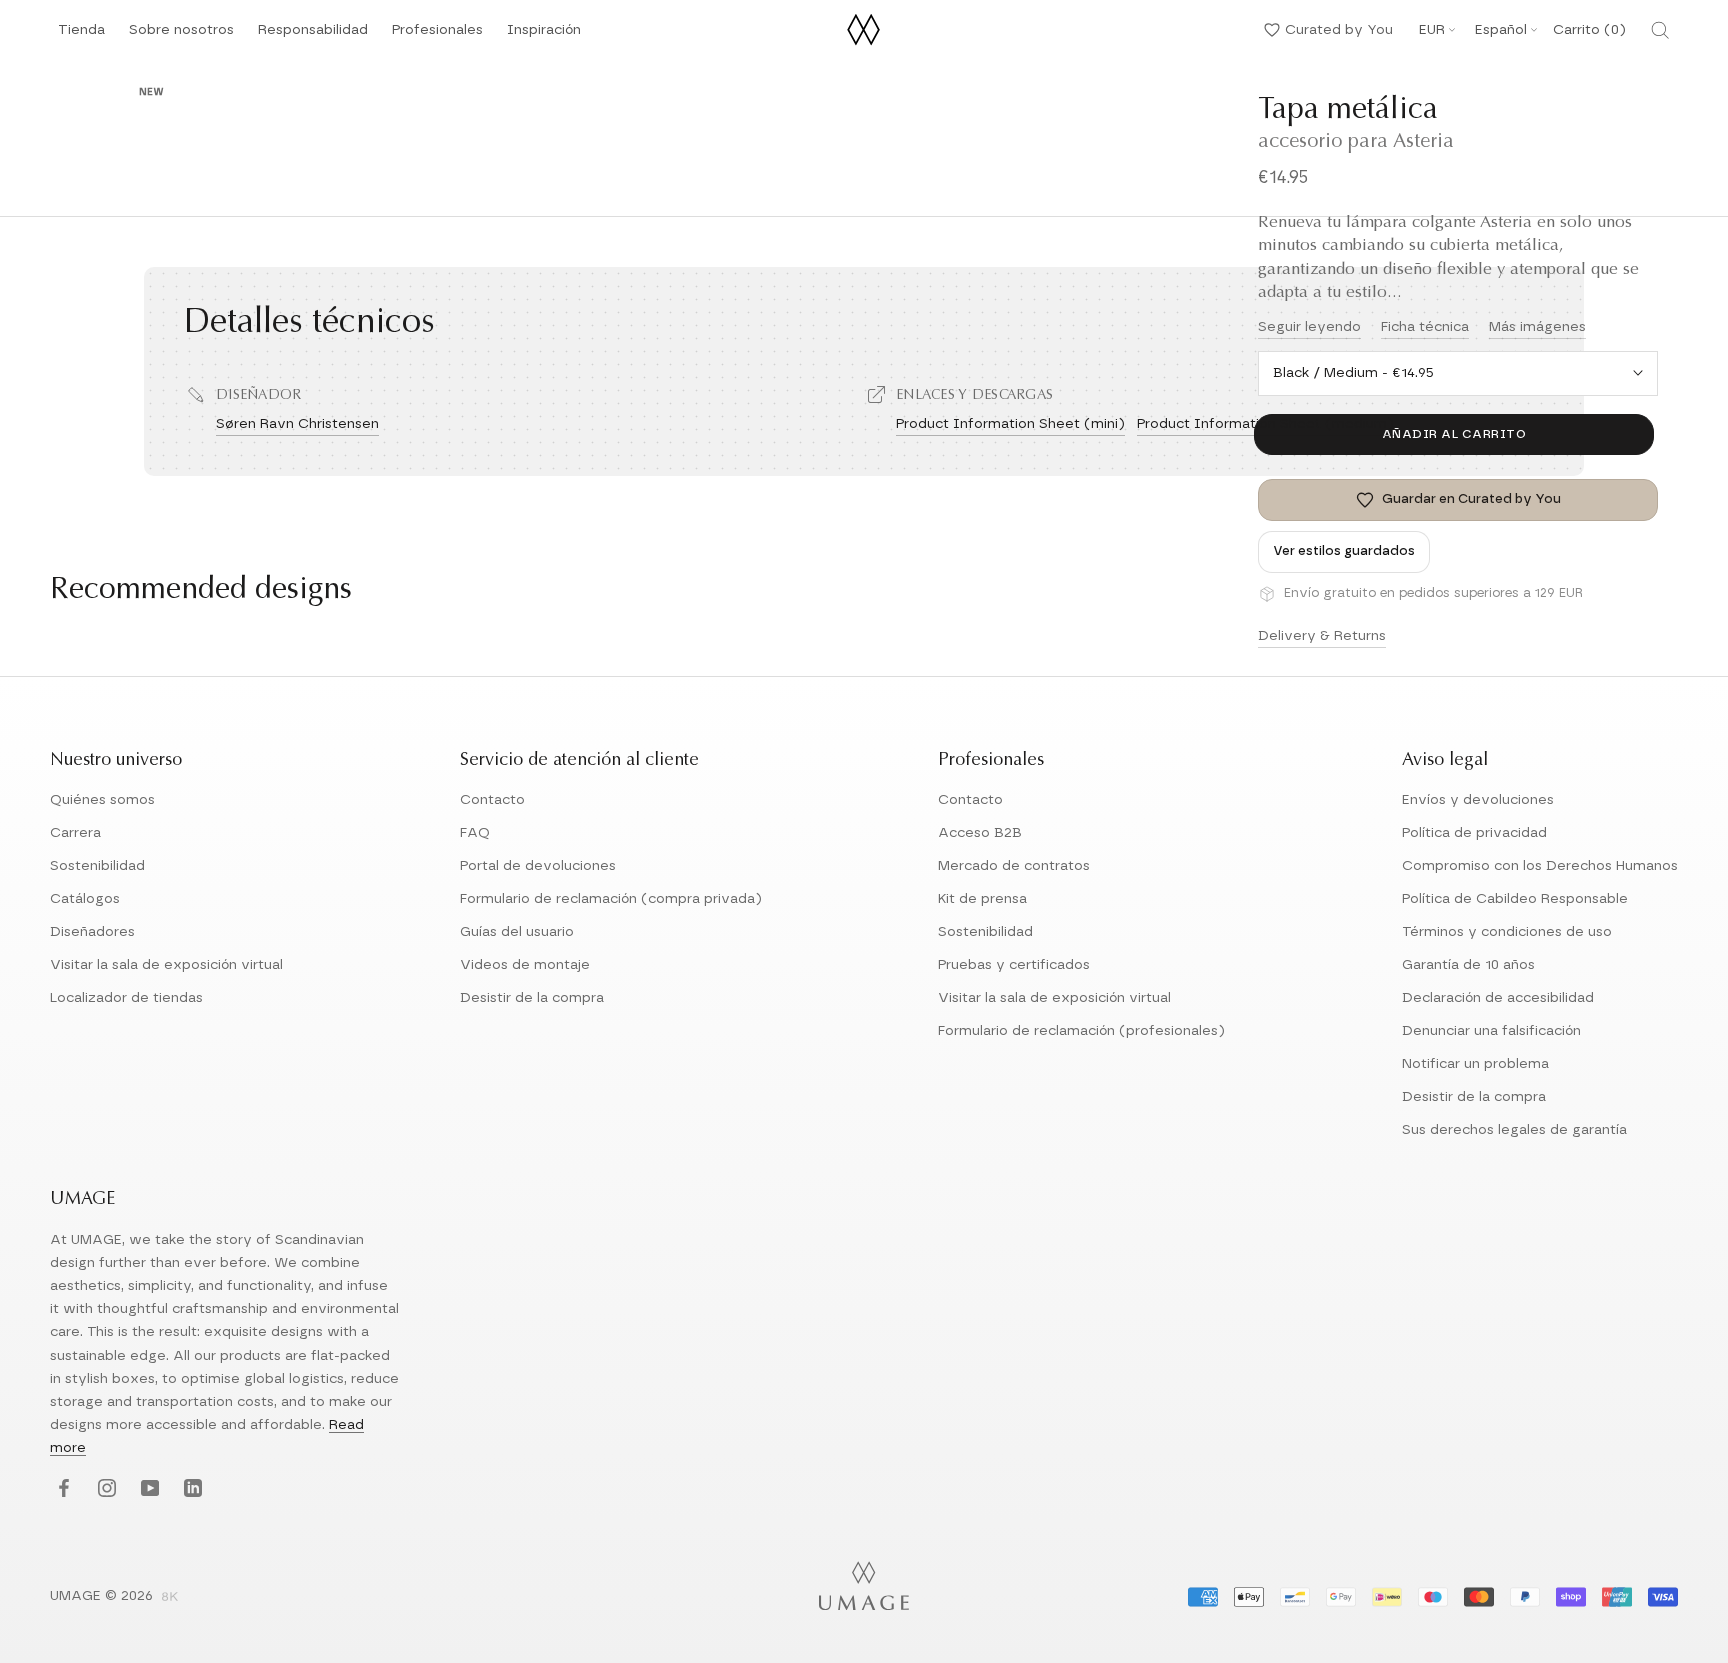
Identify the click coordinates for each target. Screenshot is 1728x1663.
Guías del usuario (517, 932)
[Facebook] (61, 1489)
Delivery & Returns (1322, 636)
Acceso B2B (980, 833)
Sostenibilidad (97, 866)
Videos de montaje (525, 965)
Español (1501, 30)
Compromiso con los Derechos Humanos (1540, 866)
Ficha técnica (1425, 327)
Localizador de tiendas (126, 998)
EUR (1432, 30)
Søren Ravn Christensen (297, 424)
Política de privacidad (1474, 833)
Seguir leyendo (1309, 327)
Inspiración (544, 35)
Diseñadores (92, 932)
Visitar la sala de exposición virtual (166, 965)
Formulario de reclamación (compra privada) (611, 899)
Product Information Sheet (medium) (1265, 424)
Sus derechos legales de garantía (1514, 1130)
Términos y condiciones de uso (1507, 932)
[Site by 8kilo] (170, 1598)
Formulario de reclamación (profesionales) (1081, 1031)
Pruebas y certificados (1014, 965)
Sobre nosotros (181, 35)
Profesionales (437, 30)
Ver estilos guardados (1344, 551)
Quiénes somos (102, 800)
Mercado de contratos (1014, 866)
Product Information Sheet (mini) (1010, 424)
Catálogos (85, 899)
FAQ (475, 833)
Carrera (75, 833)
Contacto (492, 800)
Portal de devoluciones (538, 866)
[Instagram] (104, 1489)
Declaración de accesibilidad (1498, 998)
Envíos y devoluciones (1478, 800)
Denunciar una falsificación (1491, 1031)
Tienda (81, 35)
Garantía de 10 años (1468, 965)
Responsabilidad (313, 35)
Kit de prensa (982, 899)
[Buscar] (1660, 30)
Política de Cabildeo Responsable (1515, 899)
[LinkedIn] (190, 1489)
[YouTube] (147, 1489)
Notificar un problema (1475, 1064)
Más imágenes (1537, 327)
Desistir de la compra (532, 998)
